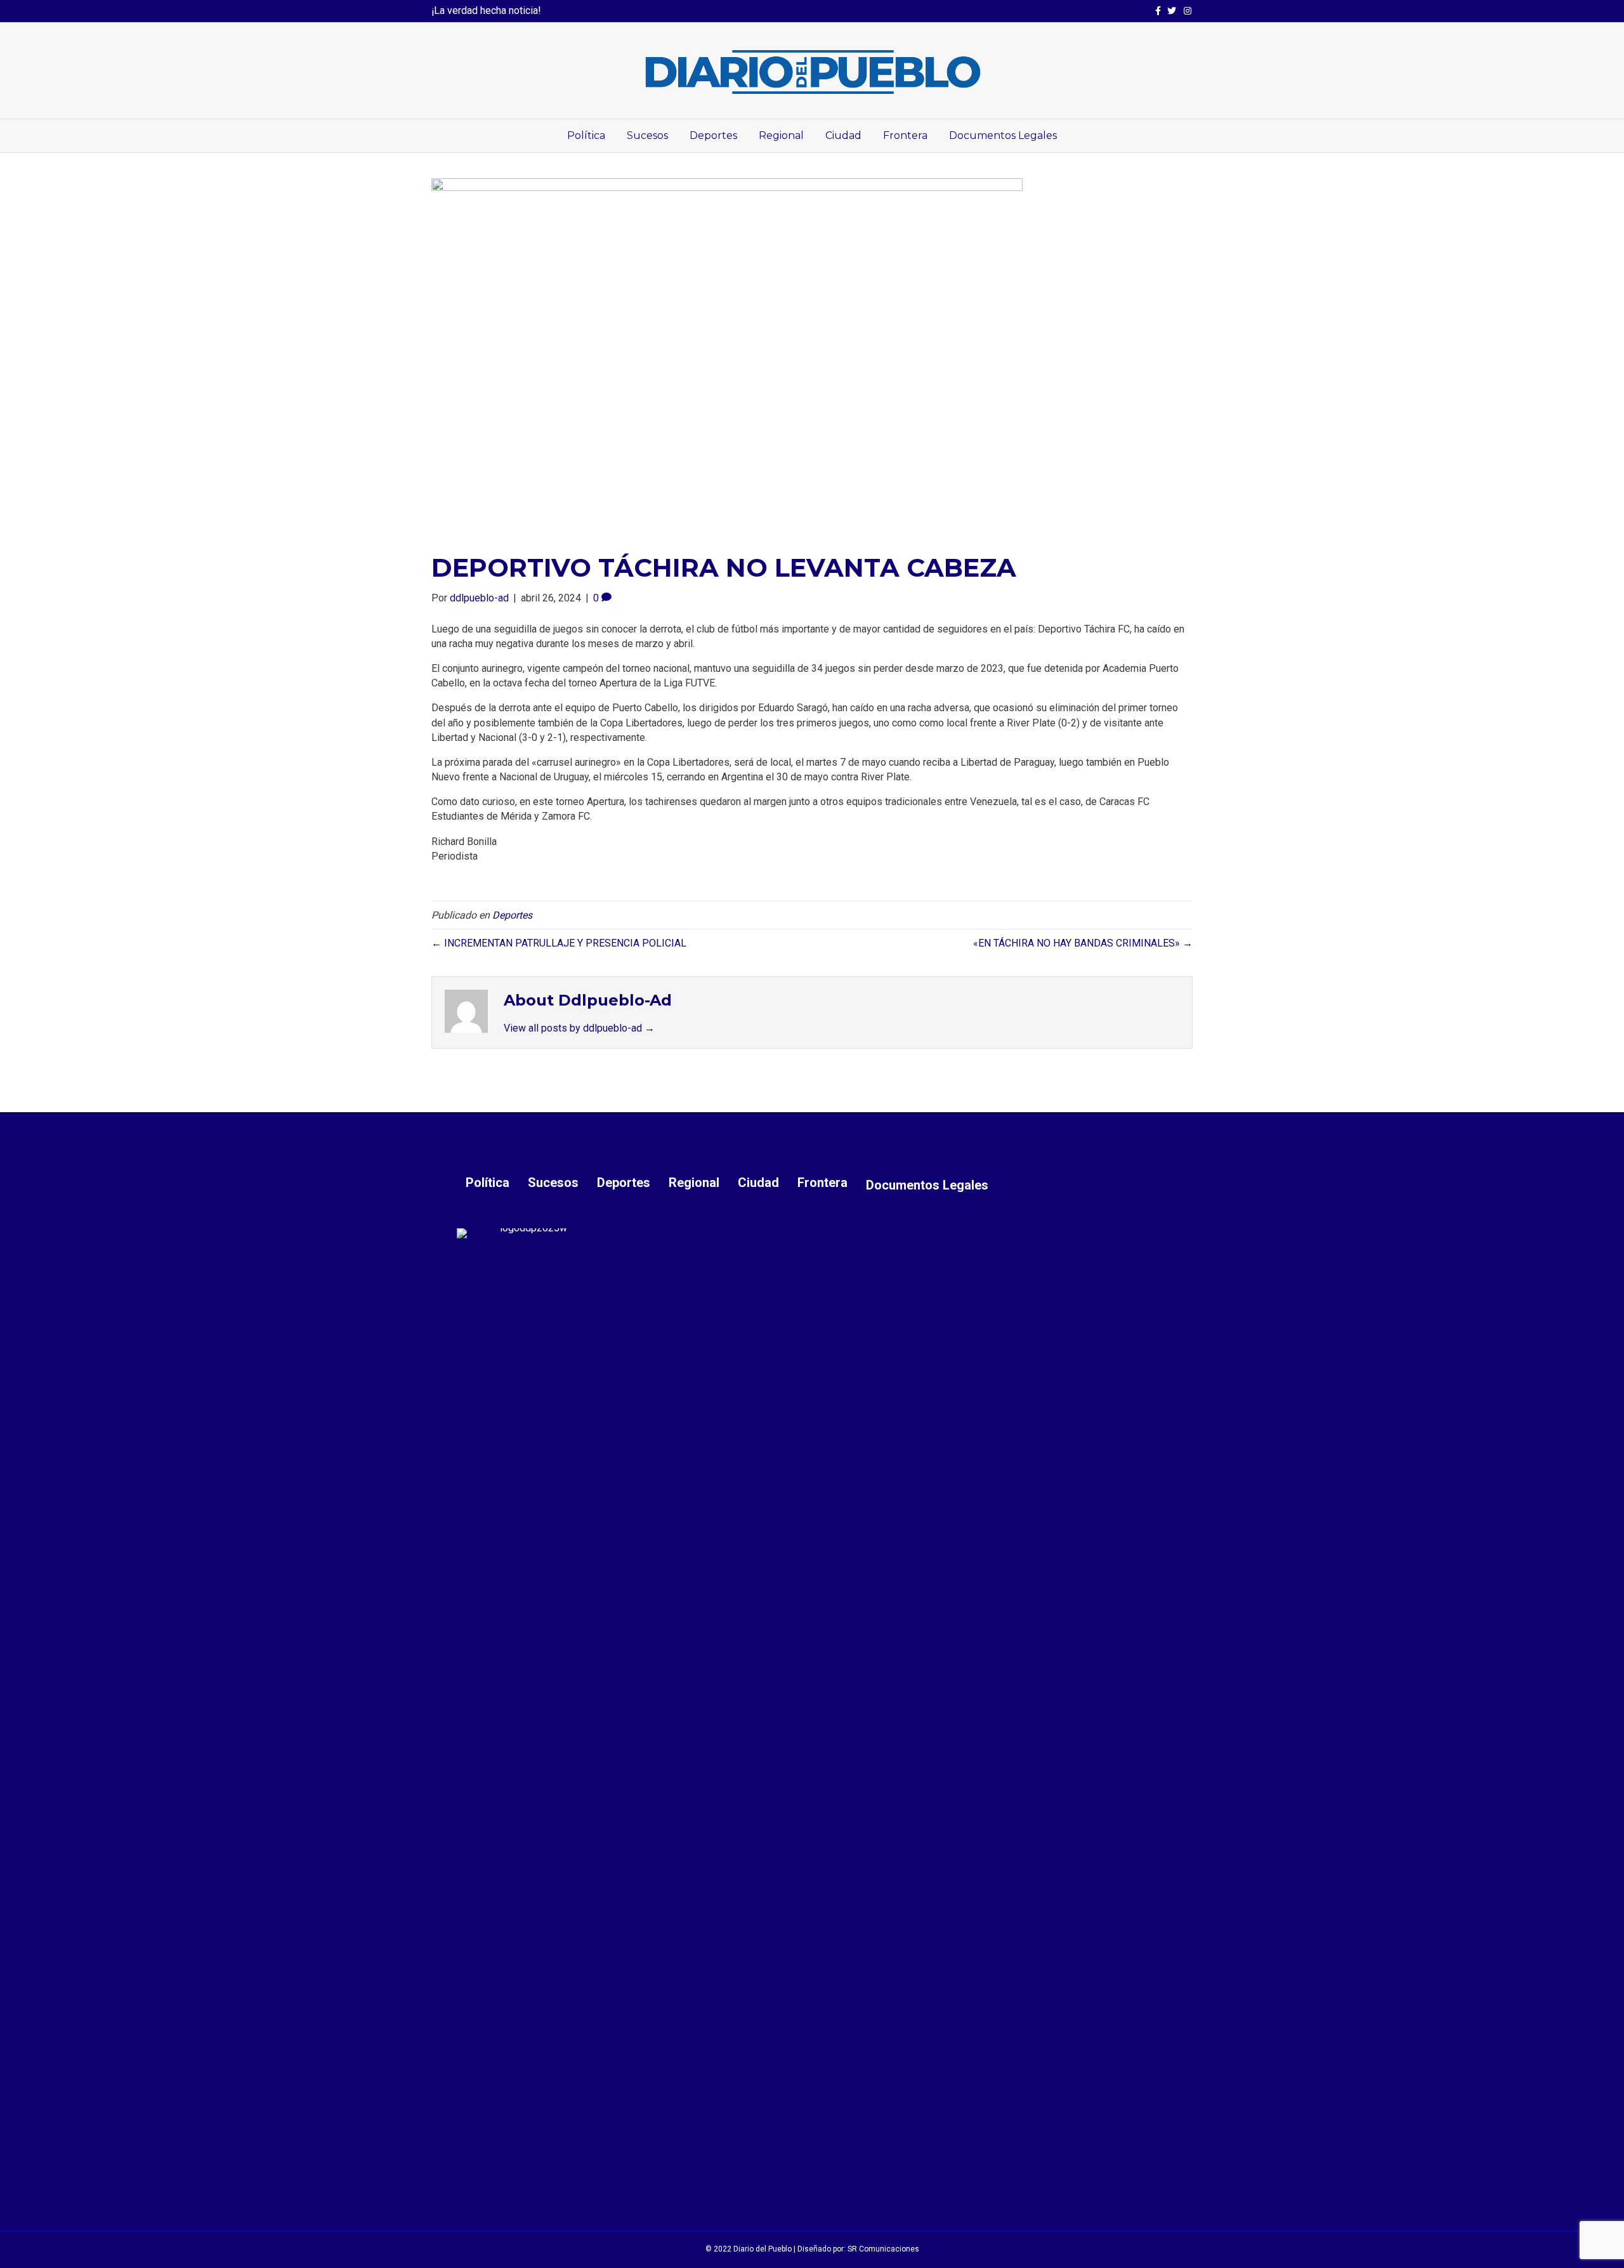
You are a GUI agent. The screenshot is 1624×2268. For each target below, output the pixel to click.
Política (586, 135)
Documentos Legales (1003, 135)
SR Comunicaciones (883, 2249)
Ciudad (843, 135)
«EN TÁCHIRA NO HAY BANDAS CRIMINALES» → (1083, 943)
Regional (781, 135)
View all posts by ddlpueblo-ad (579, 1028)
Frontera (905, 135)
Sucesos (647, 135)
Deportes (713, 135)
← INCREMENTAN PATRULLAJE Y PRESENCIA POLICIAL (559, 943)
